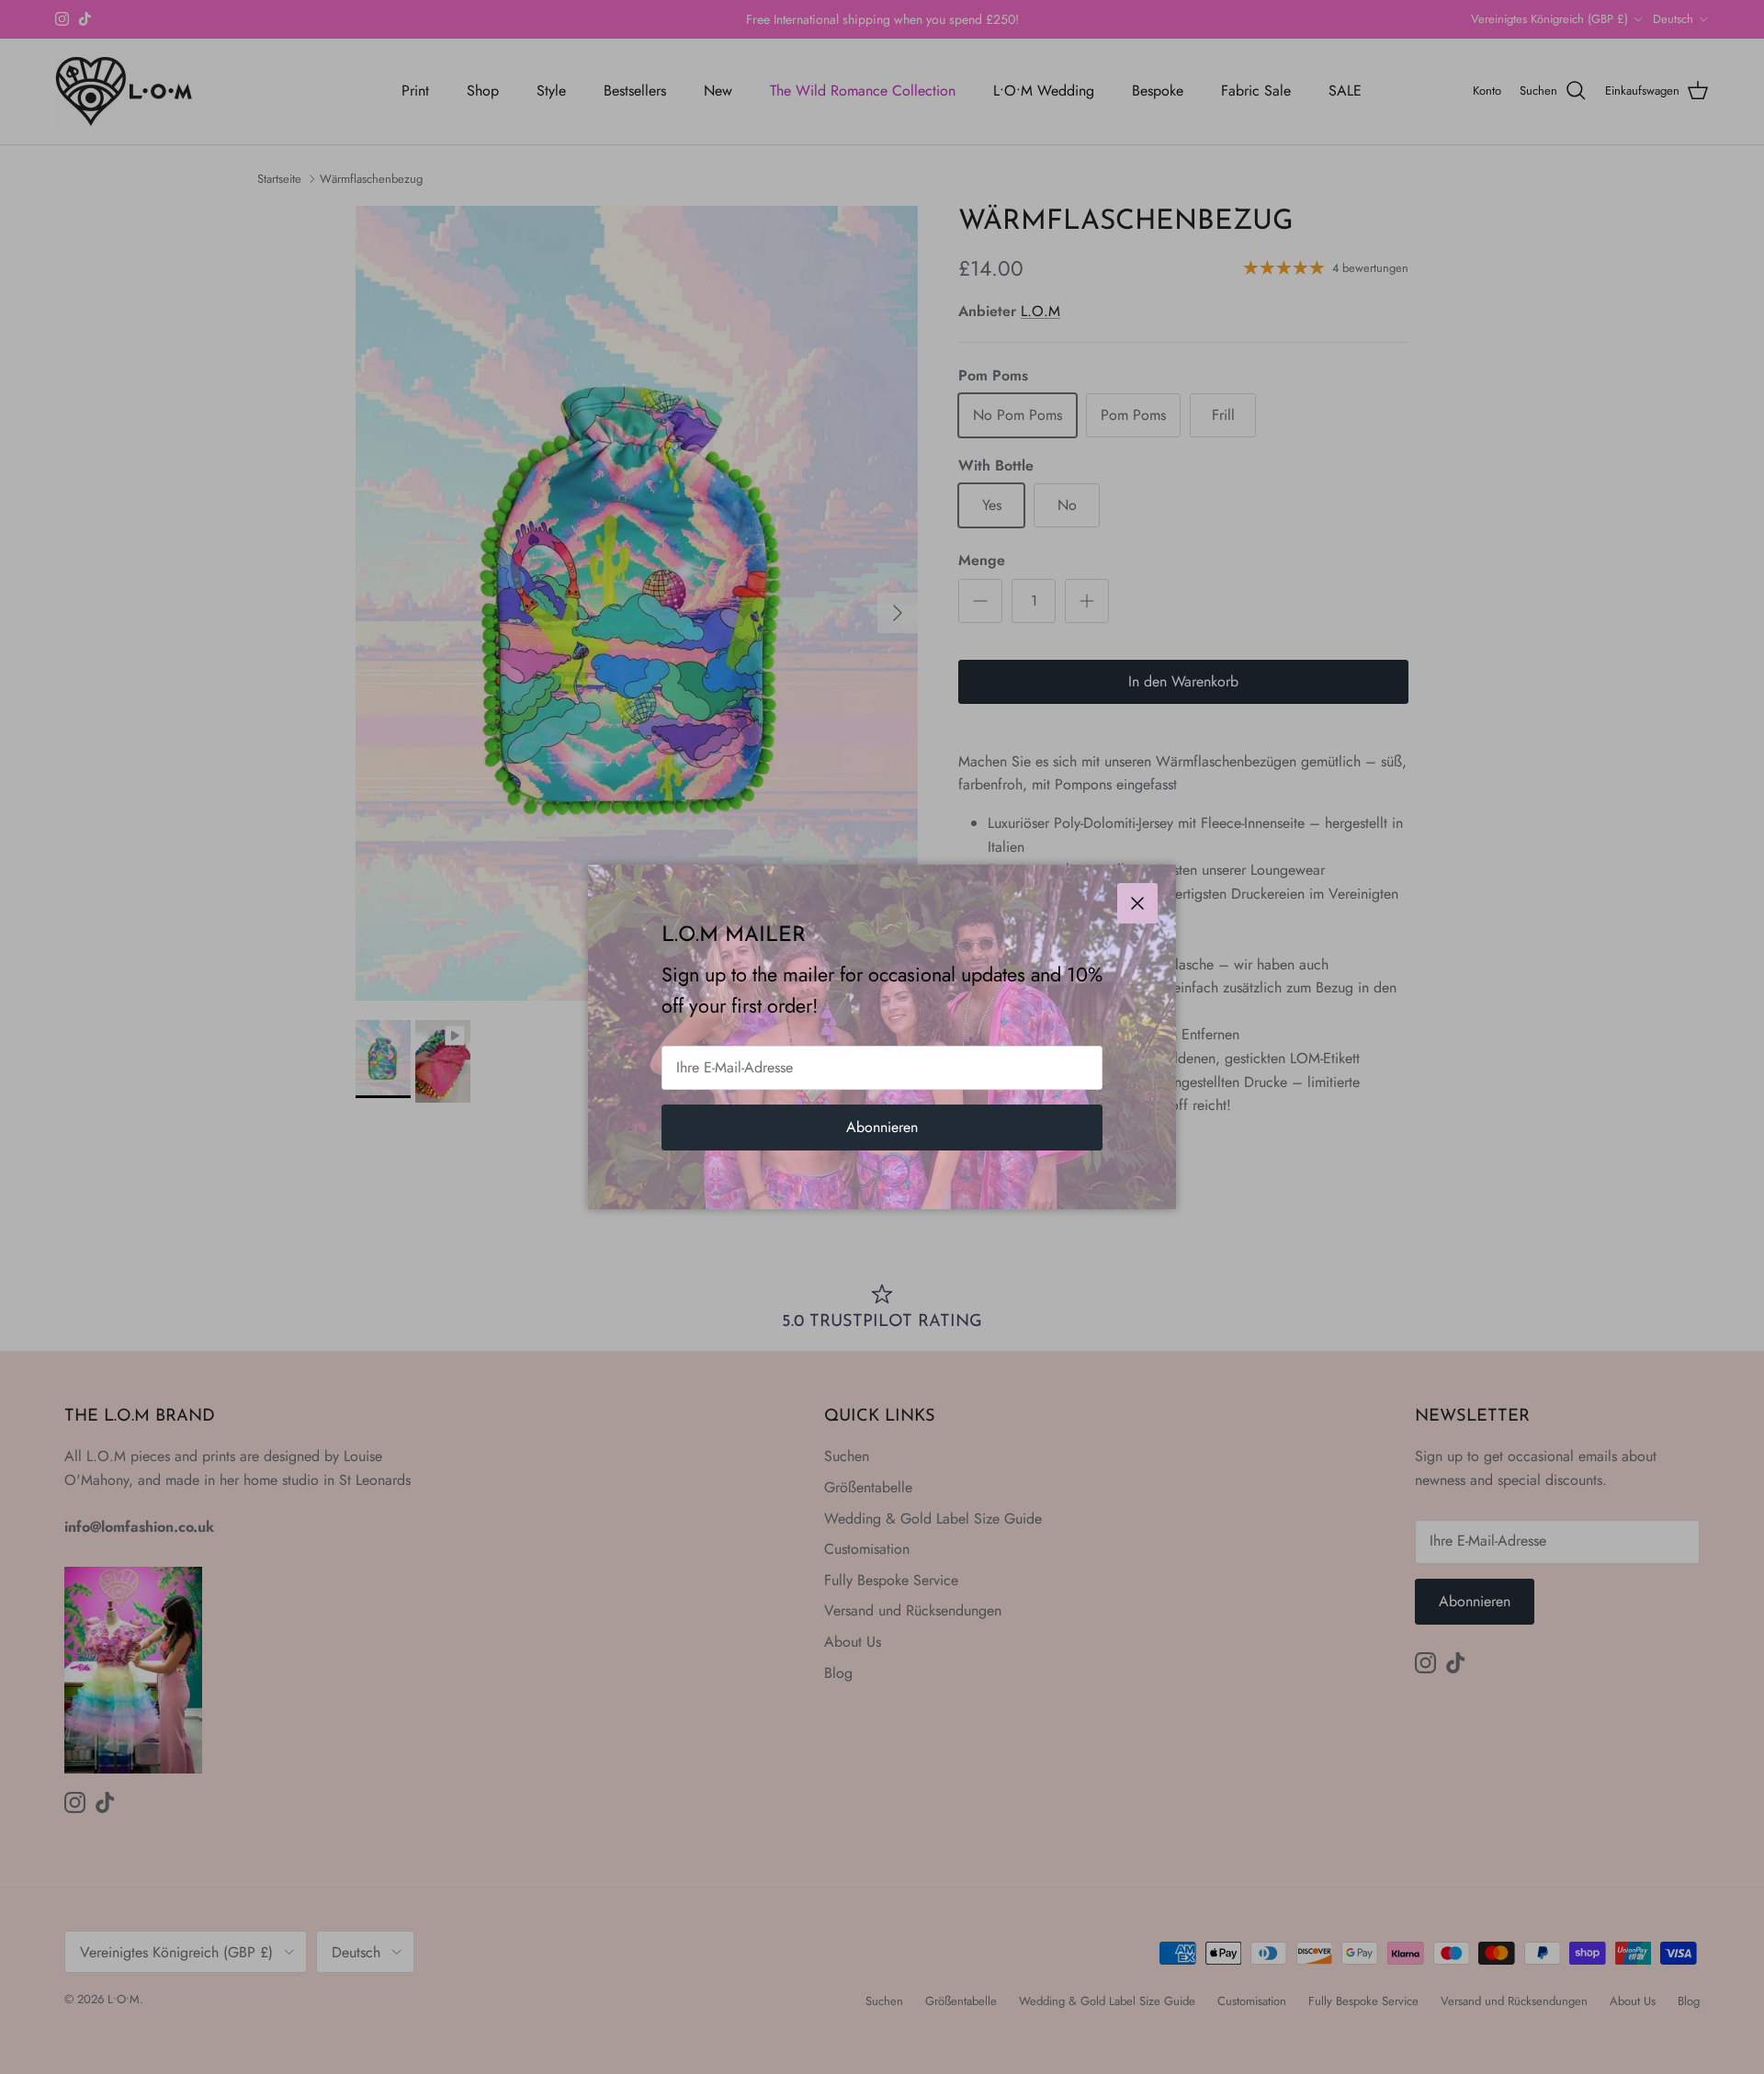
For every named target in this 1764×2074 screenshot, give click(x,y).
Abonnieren (882, 1127)
